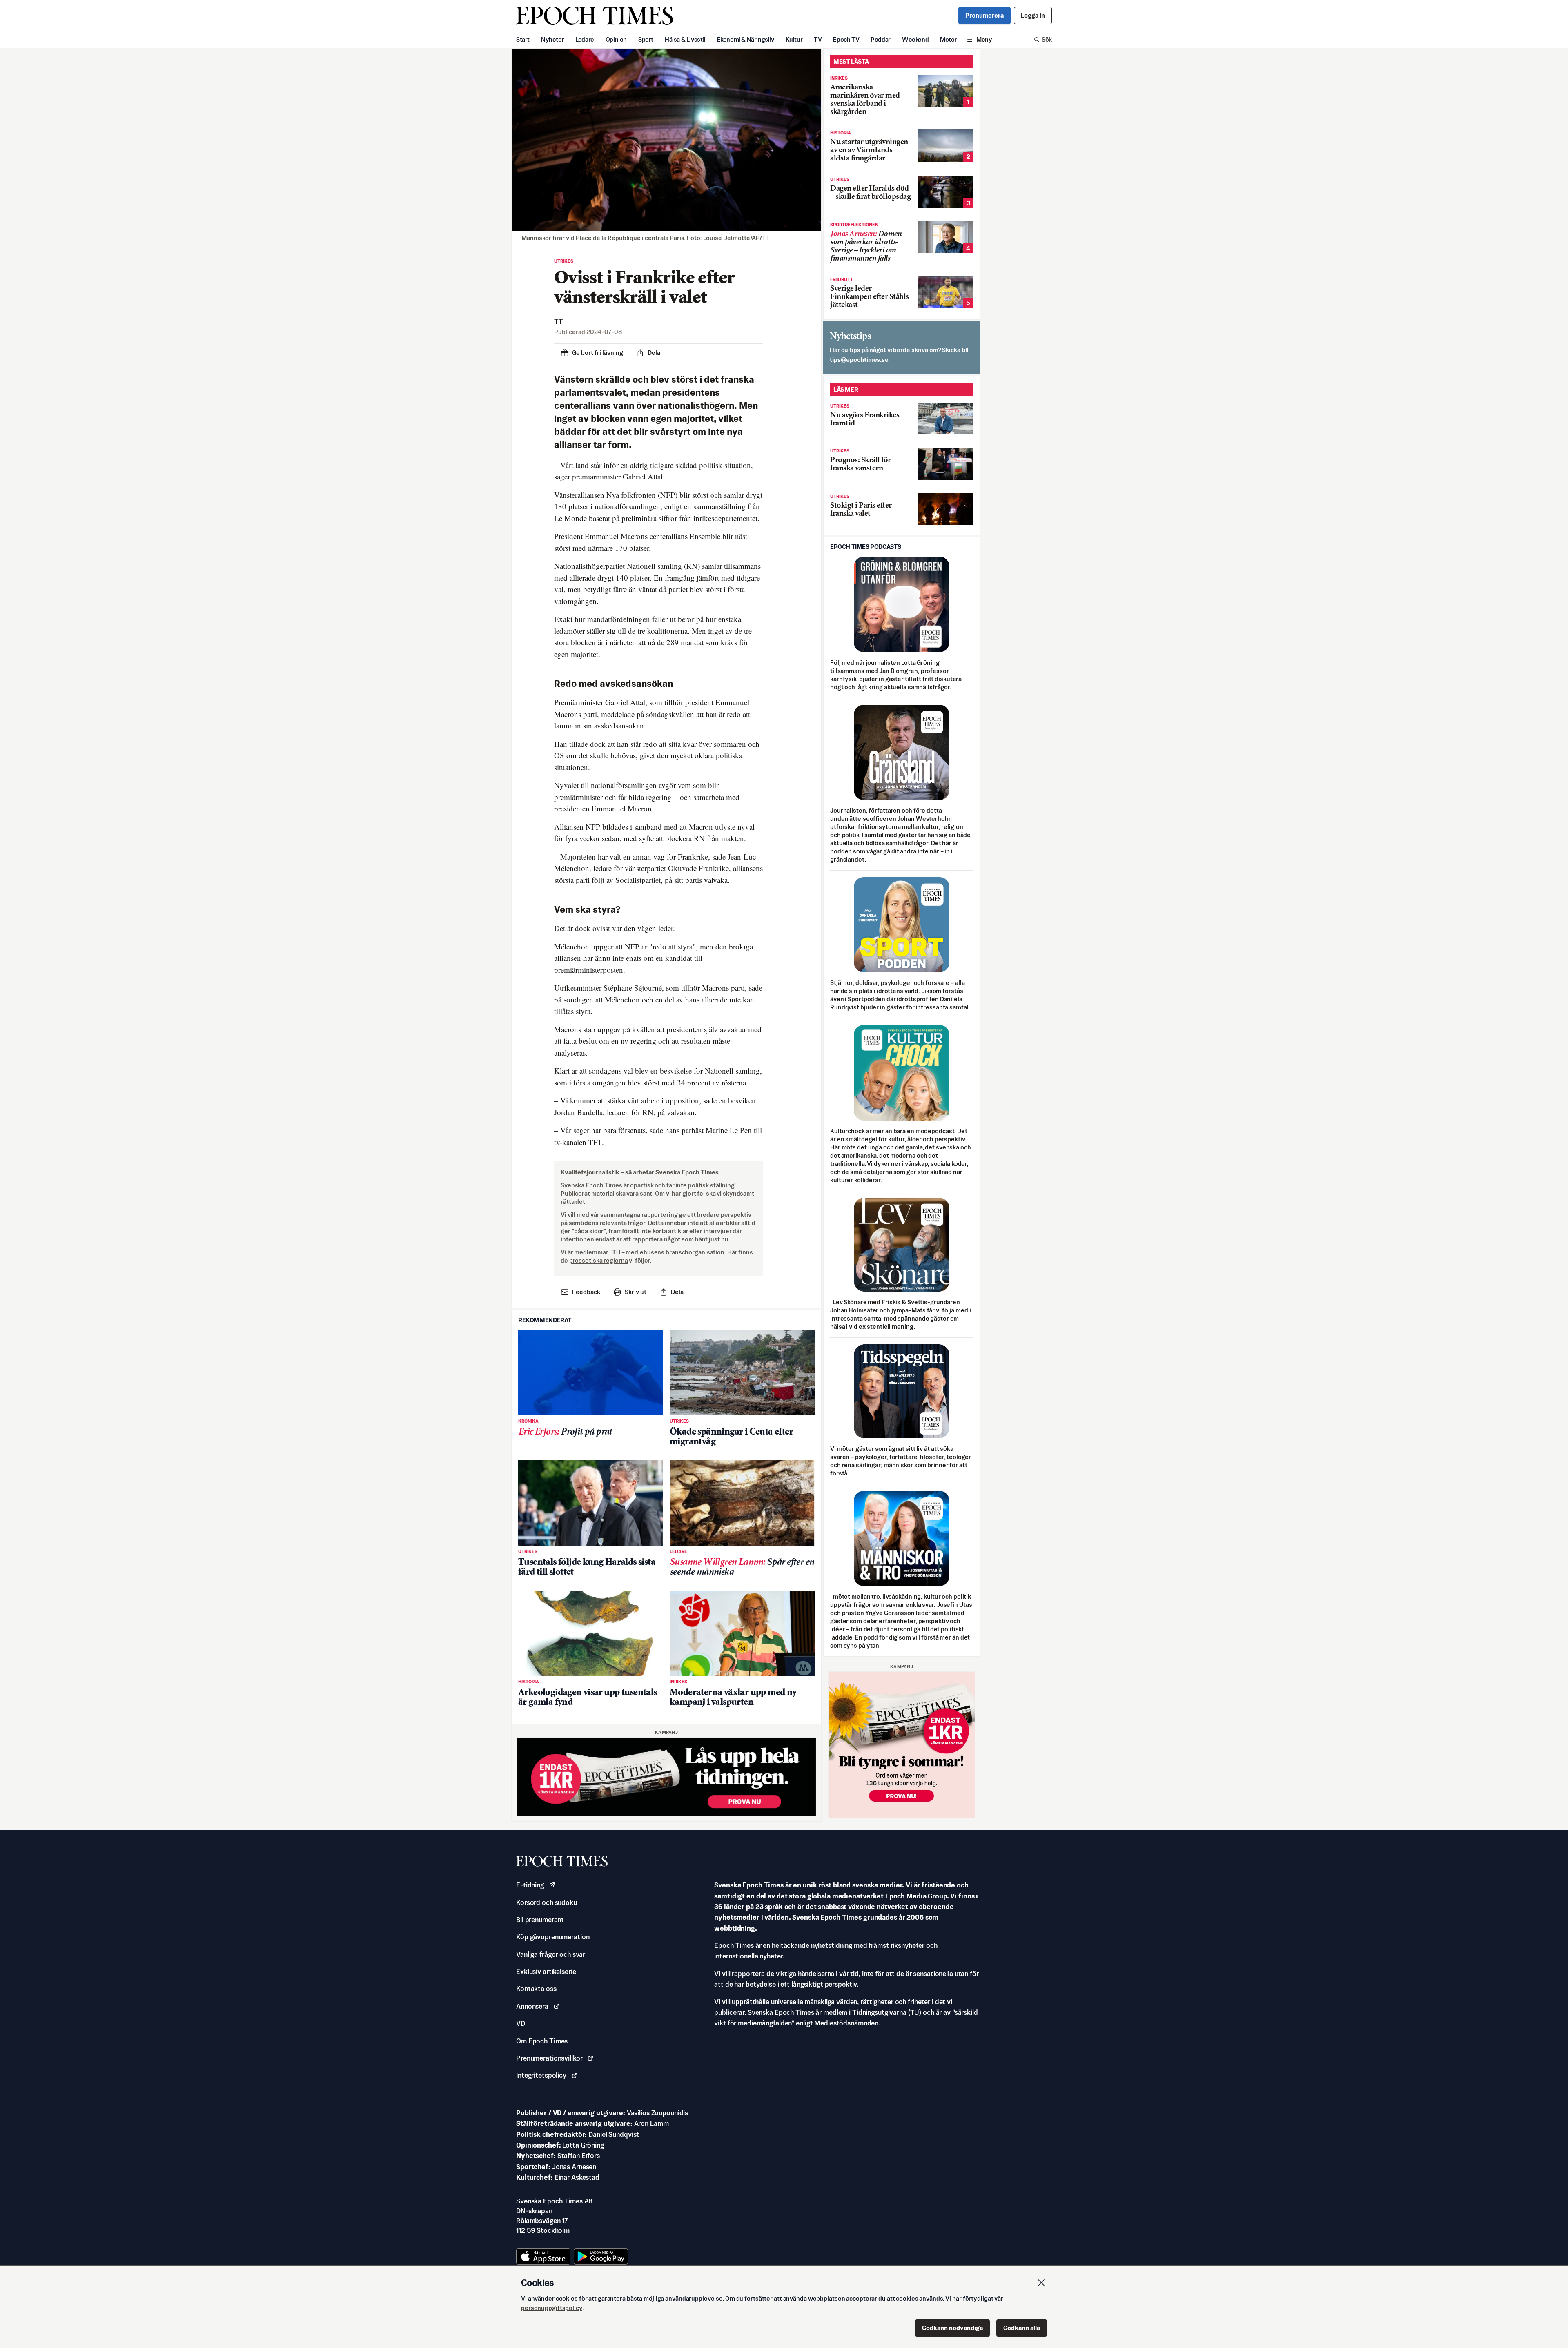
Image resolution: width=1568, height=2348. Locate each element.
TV (818, 39)
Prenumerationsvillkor (549, 2058)
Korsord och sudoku (547, 1902)
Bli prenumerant (540, 1920)
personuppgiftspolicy (552, 2308)
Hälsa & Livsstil (685, 39)
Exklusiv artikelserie (546, 1972)
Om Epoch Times (542, 2041)
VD (521, 2023)
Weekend (915, 39)
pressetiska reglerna (599, 1260)
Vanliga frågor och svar (551, 1954)
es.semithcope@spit (859, 360)
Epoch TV (846, 39)
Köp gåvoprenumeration (553, 1937)
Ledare (585, 39)
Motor (948, 39)
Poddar (881, 39)
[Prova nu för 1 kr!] (666, 1777)
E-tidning (530, 1885)
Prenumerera (984, 15)
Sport (646, 39)
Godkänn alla (1022, 2328)
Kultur (794, 39)
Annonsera (532, 2006)
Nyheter (552, 39)
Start (523, 39)
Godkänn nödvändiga (952, 2328)
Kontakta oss (536, 1989)
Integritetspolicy (541, 2075)
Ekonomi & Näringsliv (746, 39)
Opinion (616, 39)
